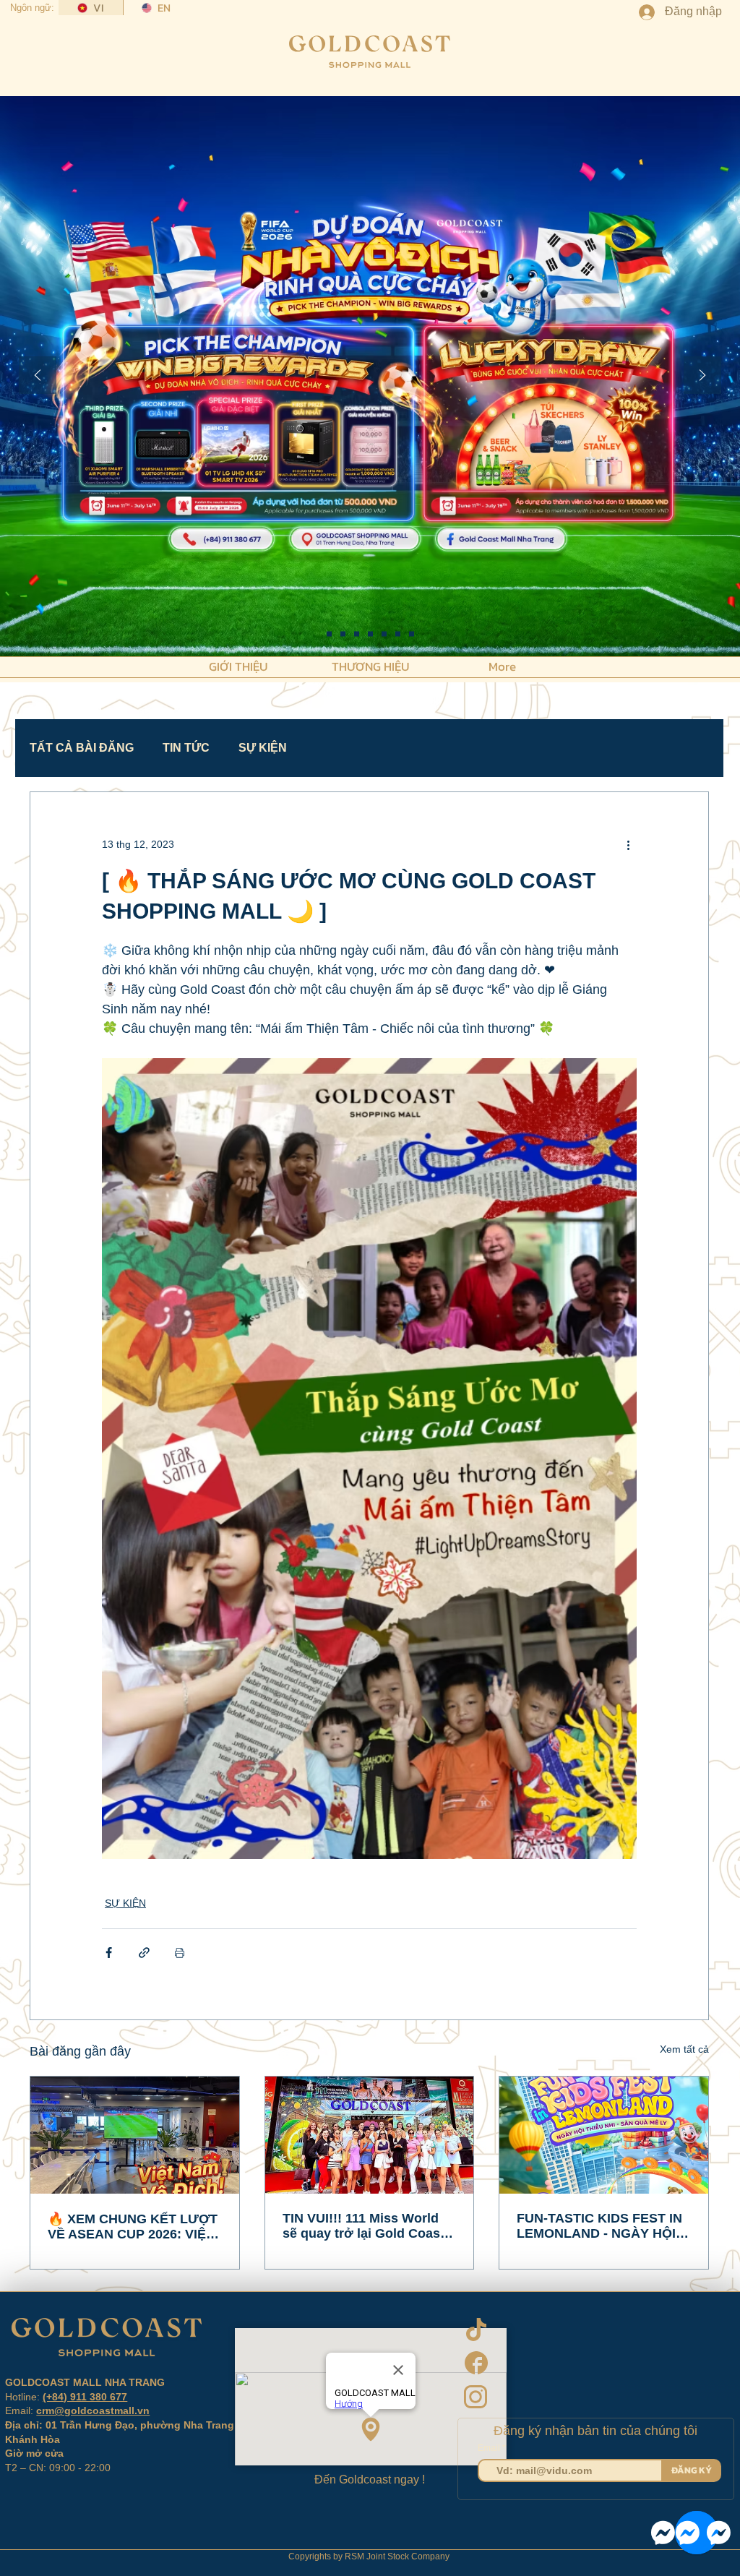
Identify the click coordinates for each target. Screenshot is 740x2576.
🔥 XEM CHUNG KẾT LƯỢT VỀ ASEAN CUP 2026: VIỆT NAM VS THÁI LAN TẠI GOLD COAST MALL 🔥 (133, 2227)
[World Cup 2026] (357, 634)
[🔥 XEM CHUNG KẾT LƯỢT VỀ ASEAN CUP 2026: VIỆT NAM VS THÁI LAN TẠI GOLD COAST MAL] (135, 2135)
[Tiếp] (702, 376)
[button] (238, 665)
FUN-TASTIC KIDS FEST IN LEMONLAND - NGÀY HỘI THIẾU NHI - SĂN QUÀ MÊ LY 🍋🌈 (599, 2226)
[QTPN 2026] (384, 634)
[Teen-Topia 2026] (343, 634)
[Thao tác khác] (628, 844)
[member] (412, 634)
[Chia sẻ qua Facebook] (109, 1953)
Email (490, 2448)
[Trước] (38, 376)
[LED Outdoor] (398, 634)
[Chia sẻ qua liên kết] (144, 1953)
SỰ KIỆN (263, 748)
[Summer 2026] (370, 634)
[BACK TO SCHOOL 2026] (329, 634)
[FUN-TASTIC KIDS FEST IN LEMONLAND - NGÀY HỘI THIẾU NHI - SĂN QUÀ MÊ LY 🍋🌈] (604, 2135)
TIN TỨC (186, 748)
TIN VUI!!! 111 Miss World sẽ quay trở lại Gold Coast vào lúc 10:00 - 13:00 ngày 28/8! (363, 2226)
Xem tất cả (684, 2049)
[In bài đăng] (180, 1953)
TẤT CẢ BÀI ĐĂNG (82, 748)
